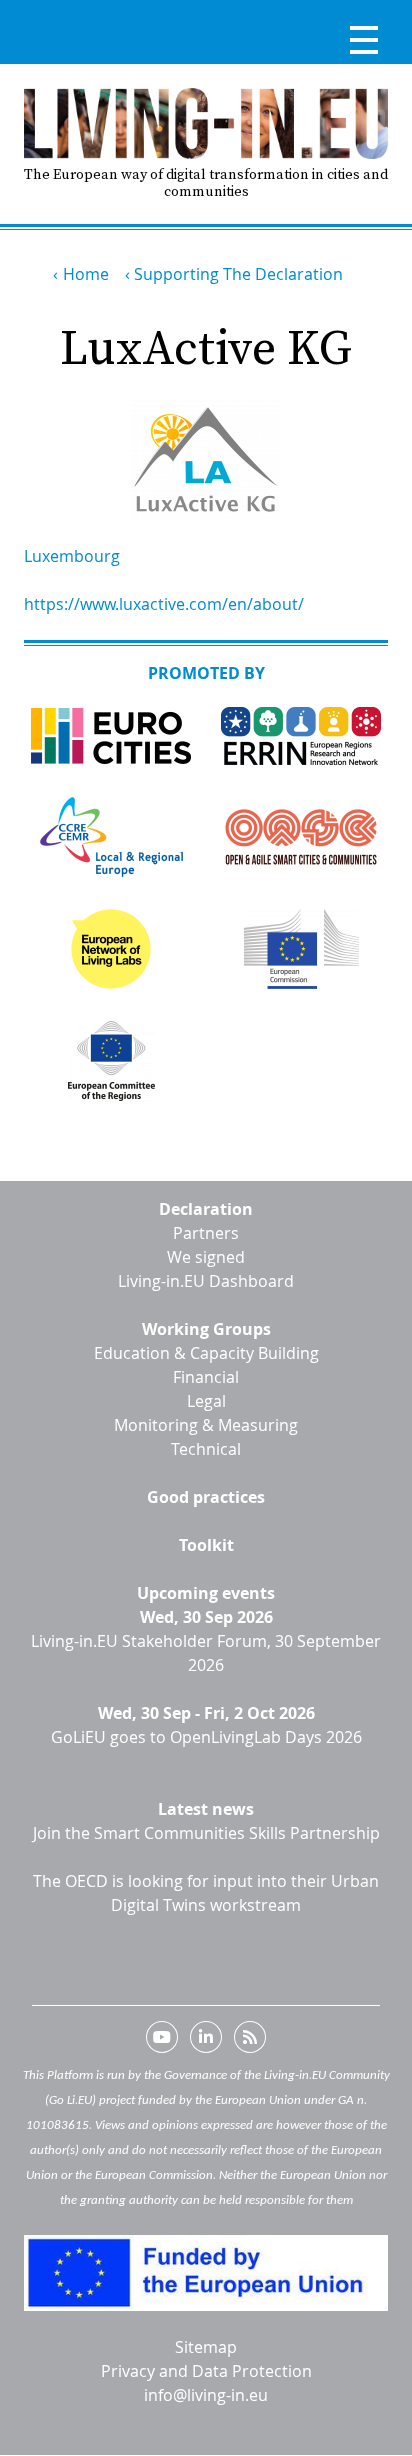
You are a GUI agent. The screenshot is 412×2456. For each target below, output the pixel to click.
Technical (206, 1449)
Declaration (206, 1209)
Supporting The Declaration (238, 274)
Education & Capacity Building (206, 1353)
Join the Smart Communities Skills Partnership (206, 1833)
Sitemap (206, 2347)
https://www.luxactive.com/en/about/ (164, 604)
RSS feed (250, 2041)
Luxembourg (72, 556)
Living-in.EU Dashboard (206, 1281)
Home (86, 274)
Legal (206, 1401)
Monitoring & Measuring (206, 1425)
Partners (206, 1233)
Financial (206, 1377)
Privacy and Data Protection (206, 2371)
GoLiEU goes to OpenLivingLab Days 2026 (206, 1737)
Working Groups (206, 1329)
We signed (206, 1257)
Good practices (206, 1497)
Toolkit (206, 1545)
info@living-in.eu (206, 2395)
